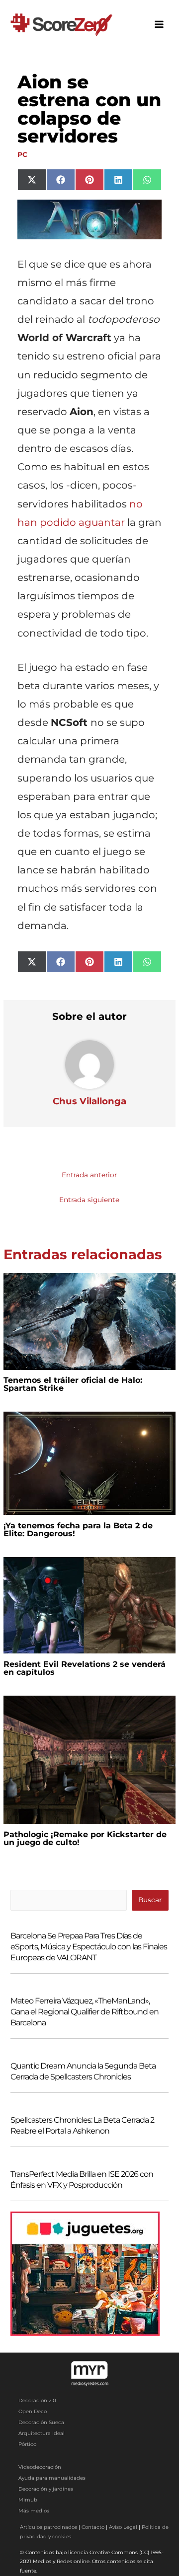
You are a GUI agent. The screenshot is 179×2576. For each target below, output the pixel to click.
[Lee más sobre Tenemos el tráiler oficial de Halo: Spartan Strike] (89, 1321)
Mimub (28, 2500)
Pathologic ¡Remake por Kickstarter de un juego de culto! (85, 1838)
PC (22, 154)
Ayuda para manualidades (52, 2478)
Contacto (93, 2527)
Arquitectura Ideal (42, 2433)
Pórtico (27, 2444)
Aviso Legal (123, 2527)
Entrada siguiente (89, 1200)
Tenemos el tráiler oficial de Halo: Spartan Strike (73, 1384)
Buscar (150, 1900)
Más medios (34, 2511)
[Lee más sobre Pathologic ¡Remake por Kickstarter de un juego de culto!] (89, 1759)
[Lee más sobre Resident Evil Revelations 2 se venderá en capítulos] (89, 1604)
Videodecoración (40, 2467)
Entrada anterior (89, 1175)
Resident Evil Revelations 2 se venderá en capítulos (85, 1668)
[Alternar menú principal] (159, 25)
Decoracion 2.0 (37, 2400)
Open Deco (33, 2411)
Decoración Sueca (41, 2422)
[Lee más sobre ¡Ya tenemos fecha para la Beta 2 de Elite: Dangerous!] (89, 1463)
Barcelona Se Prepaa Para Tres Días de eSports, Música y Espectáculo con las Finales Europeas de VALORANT (89, 1947)
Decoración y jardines (46, 2489)
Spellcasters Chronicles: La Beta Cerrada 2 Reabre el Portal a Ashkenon (82, 2125)
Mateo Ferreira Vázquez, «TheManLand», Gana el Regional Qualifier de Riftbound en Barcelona (85, 2012)
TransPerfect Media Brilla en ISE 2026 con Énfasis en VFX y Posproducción (82, 2180)
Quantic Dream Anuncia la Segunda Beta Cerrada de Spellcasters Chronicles (83, 2071)
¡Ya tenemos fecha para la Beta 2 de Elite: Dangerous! (78, 1530)
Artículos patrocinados (48, 2527)
